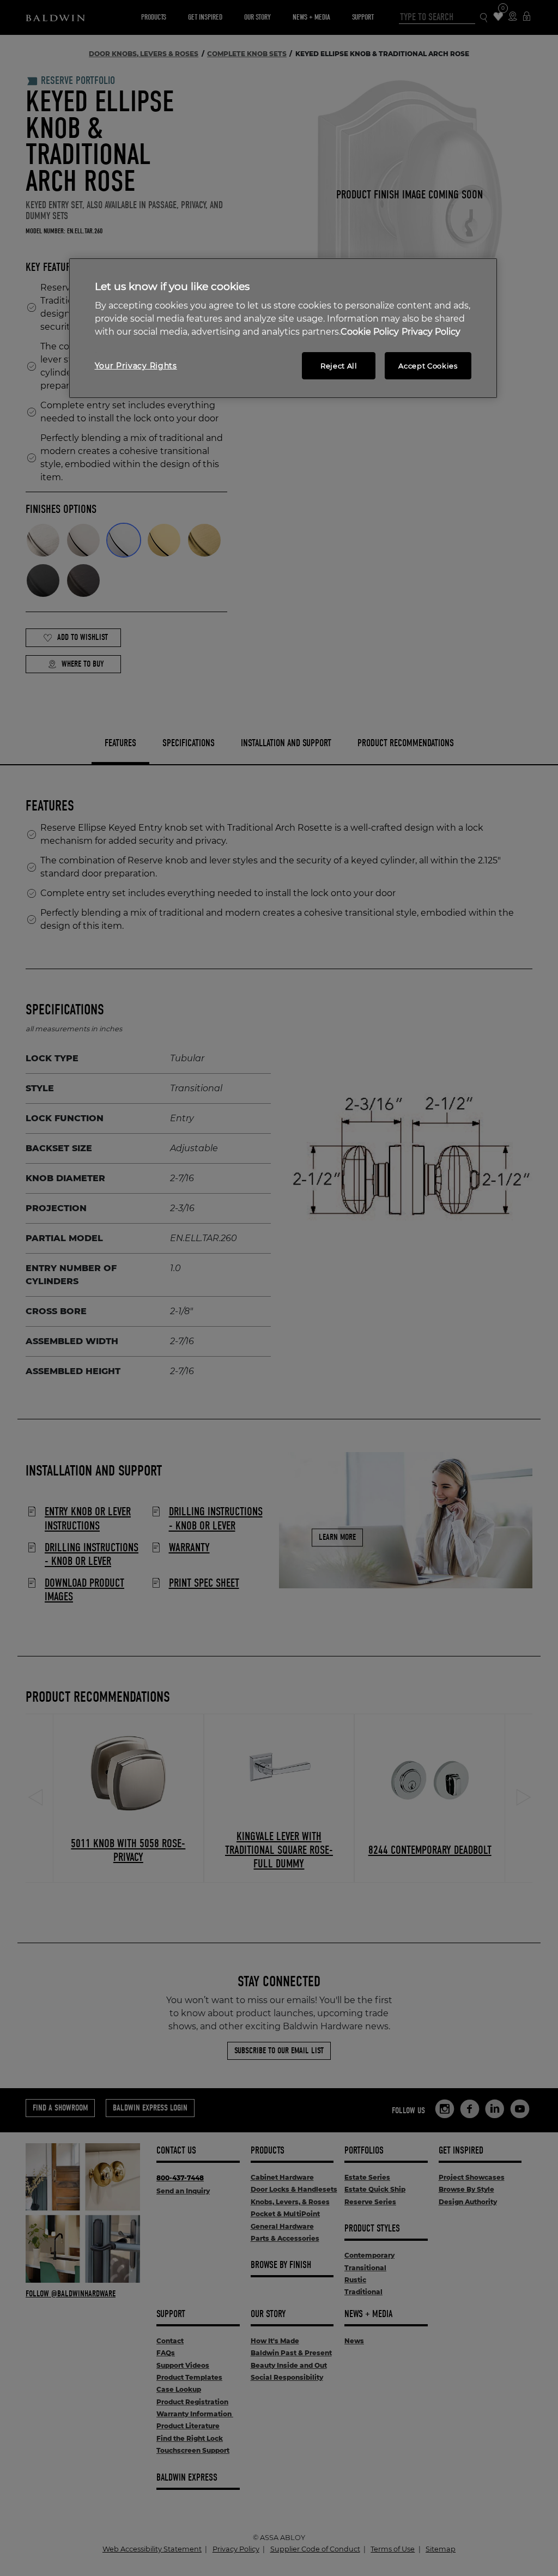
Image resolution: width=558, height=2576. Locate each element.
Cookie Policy (370, 332)
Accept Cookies (428, 366)
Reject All (339, 366)
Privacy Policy (431, 332)
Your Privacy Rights (136, 366)
